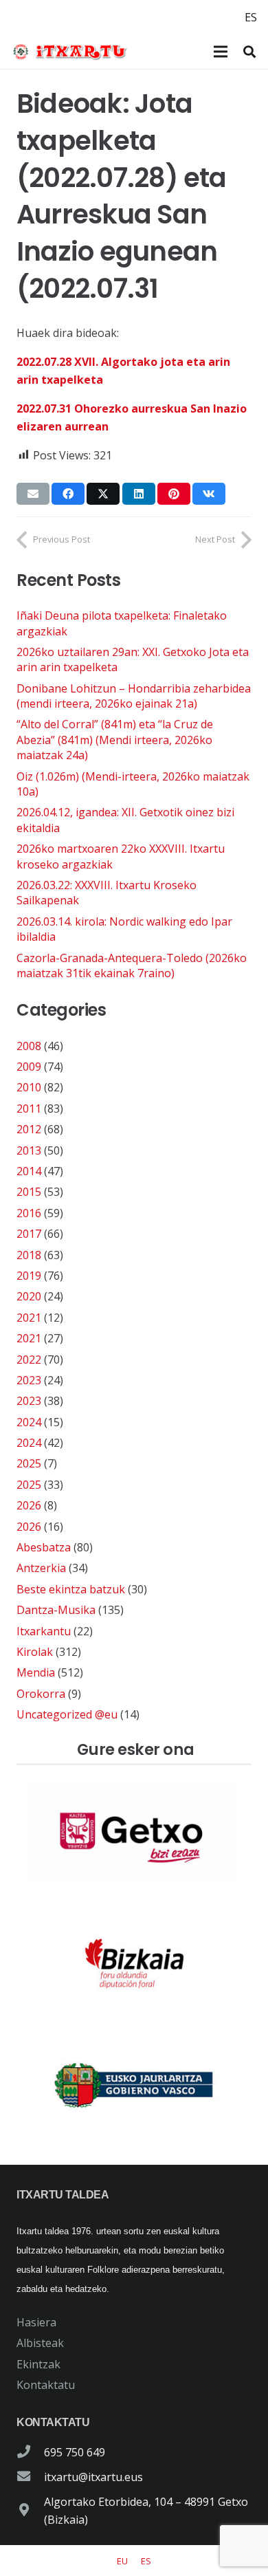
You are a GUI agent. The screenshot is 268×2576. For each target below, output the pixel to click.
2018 (29, 1255)
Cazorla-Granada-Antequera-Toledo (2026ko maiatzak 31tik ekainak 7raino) (132, 965)
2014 (29, 1171)
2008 (29, 1046)
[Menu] (221, 52)
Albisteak (40, 2343)
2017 (29, 1234)
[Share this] (68, 494)
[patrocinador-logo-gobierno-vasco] (134, 2086)
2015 (29, 1192)
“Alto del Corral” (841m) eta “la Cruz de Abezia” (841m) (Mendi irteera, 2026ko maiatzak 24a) (115, 740)
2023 (29, 1380)
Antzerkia (41, 1568)
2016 (29, 1213)
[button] (249, 52)
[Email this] (33, 494)
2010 (29, 1087)
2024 (29, 1422)
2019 (29, 1276)
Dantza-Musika (56, 1610)
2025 (29, 1463)
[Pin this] (174, 494)
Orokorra (41, 1694)
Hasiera (36, 2322)
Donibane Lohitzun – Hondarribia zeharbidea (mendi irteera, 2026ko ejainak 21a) (134, 696)
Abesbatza (44, 1547)
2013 (29, 1150)
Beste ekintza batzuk (71, 1589)
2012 (29, 1129)
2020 (29, 1296)
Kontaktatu (46, 2385)
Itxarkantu (44, 1631)
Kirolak (35, 1652)
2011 (29, 1109)
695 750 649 (75, 2452)
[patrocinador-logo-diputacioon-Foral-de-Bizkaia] (134, 1960)
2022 (29, 1360)
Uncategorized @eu (67, 1714)
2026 (29, 1505)
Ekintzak (38, 2364)
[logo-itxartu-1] (74, 52)
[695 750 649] (30, 2452)
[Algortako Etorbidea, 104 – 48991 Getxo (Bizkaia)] (30, 2511)
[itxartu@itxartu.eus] (30, 2477)
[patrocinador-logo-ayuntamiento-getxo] (134, 1833)
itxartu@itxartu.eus (93, 2477)
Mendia (36, 1672)
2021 (29, 1318)
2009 (29, 1067)
